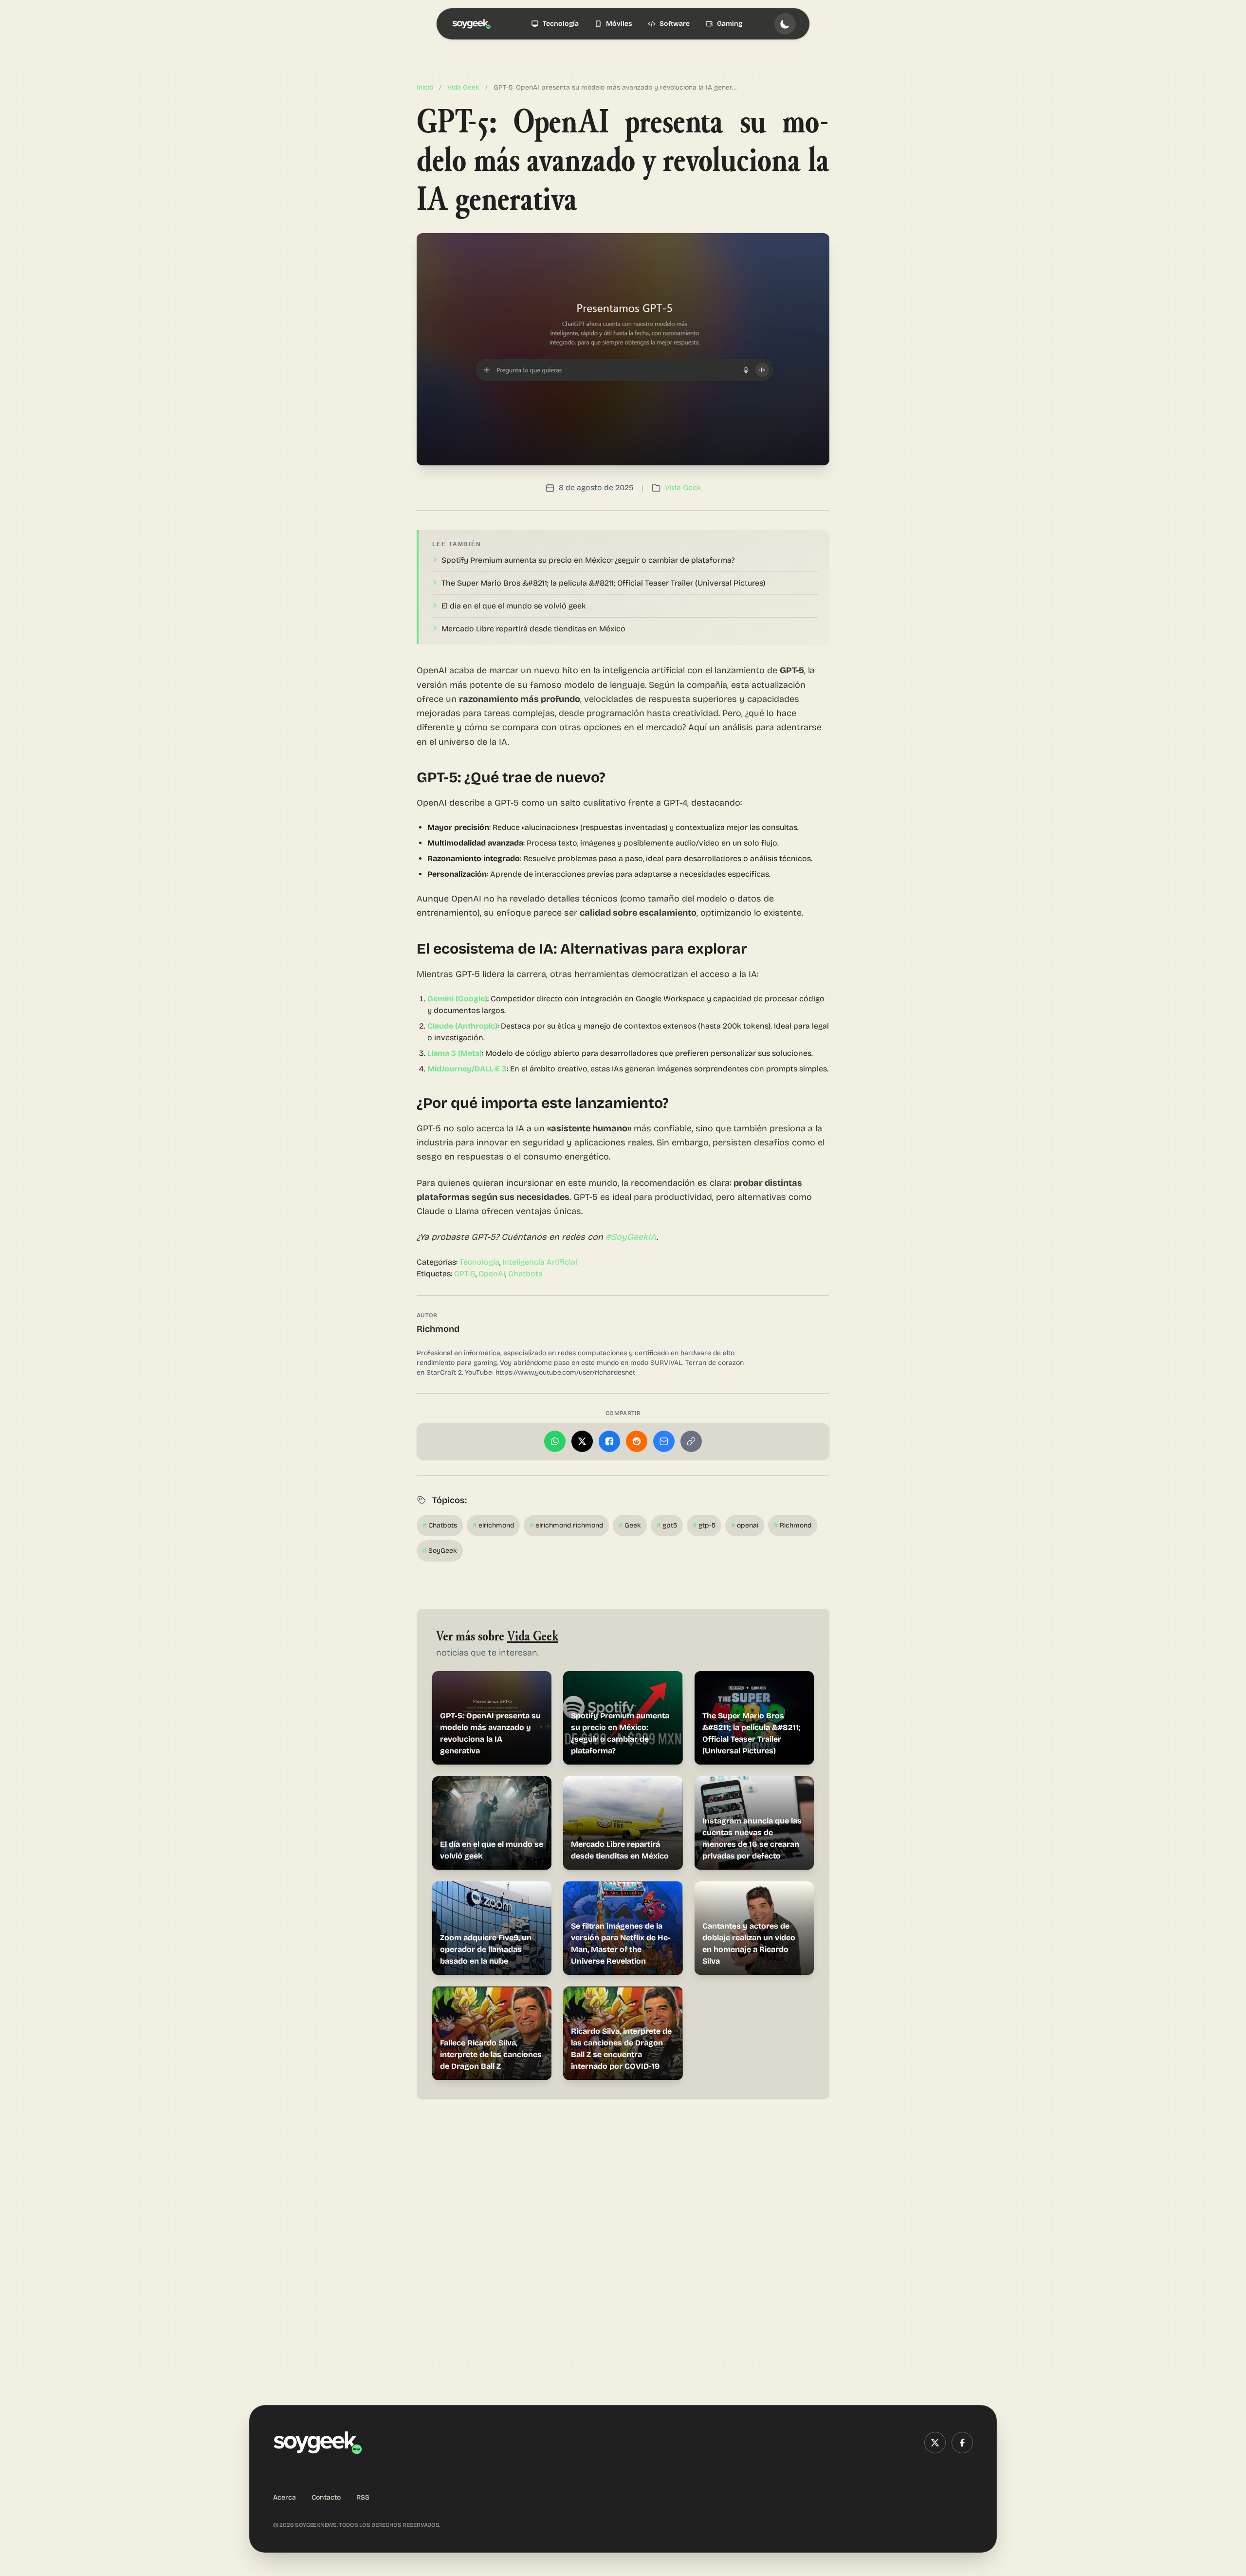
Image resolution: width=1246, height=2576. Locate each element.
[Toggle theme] (785, 24)
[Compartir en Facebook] (609, 1441)
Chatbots (525, 1274)
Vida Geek (463, 87)
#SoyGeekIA (631, 1237)
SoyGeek (440, 1551)
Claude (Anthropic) (462, 1026)
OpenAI (492, 1274)
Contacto (326, 2497)
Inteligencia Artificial (540, 1262)
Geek (630, 1525)
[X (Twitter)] (935, 2443)
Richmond (438, 1329)
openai (745, 1525)
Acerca (284, 2497)
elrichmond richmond (566, 1525)
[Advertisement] (623, 2235)
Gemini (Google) (457, 999)
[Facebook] (962, 2443)
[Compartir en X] (582, 1441)
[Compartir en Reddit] (637, 1441)
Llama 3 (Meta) (455, 1053)
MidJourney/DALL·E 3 (467, 1069)
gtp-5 (704, 1525)
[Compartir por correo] (664, 1441)
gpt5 (667, 1525)
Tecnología (479, 1262)
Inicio (425, 87)
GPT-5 (465, 1274)
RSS (363, 2497)
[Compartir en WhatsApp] (555, 1441)
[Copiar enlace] (691, 1441)
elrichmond (493, 1525)
